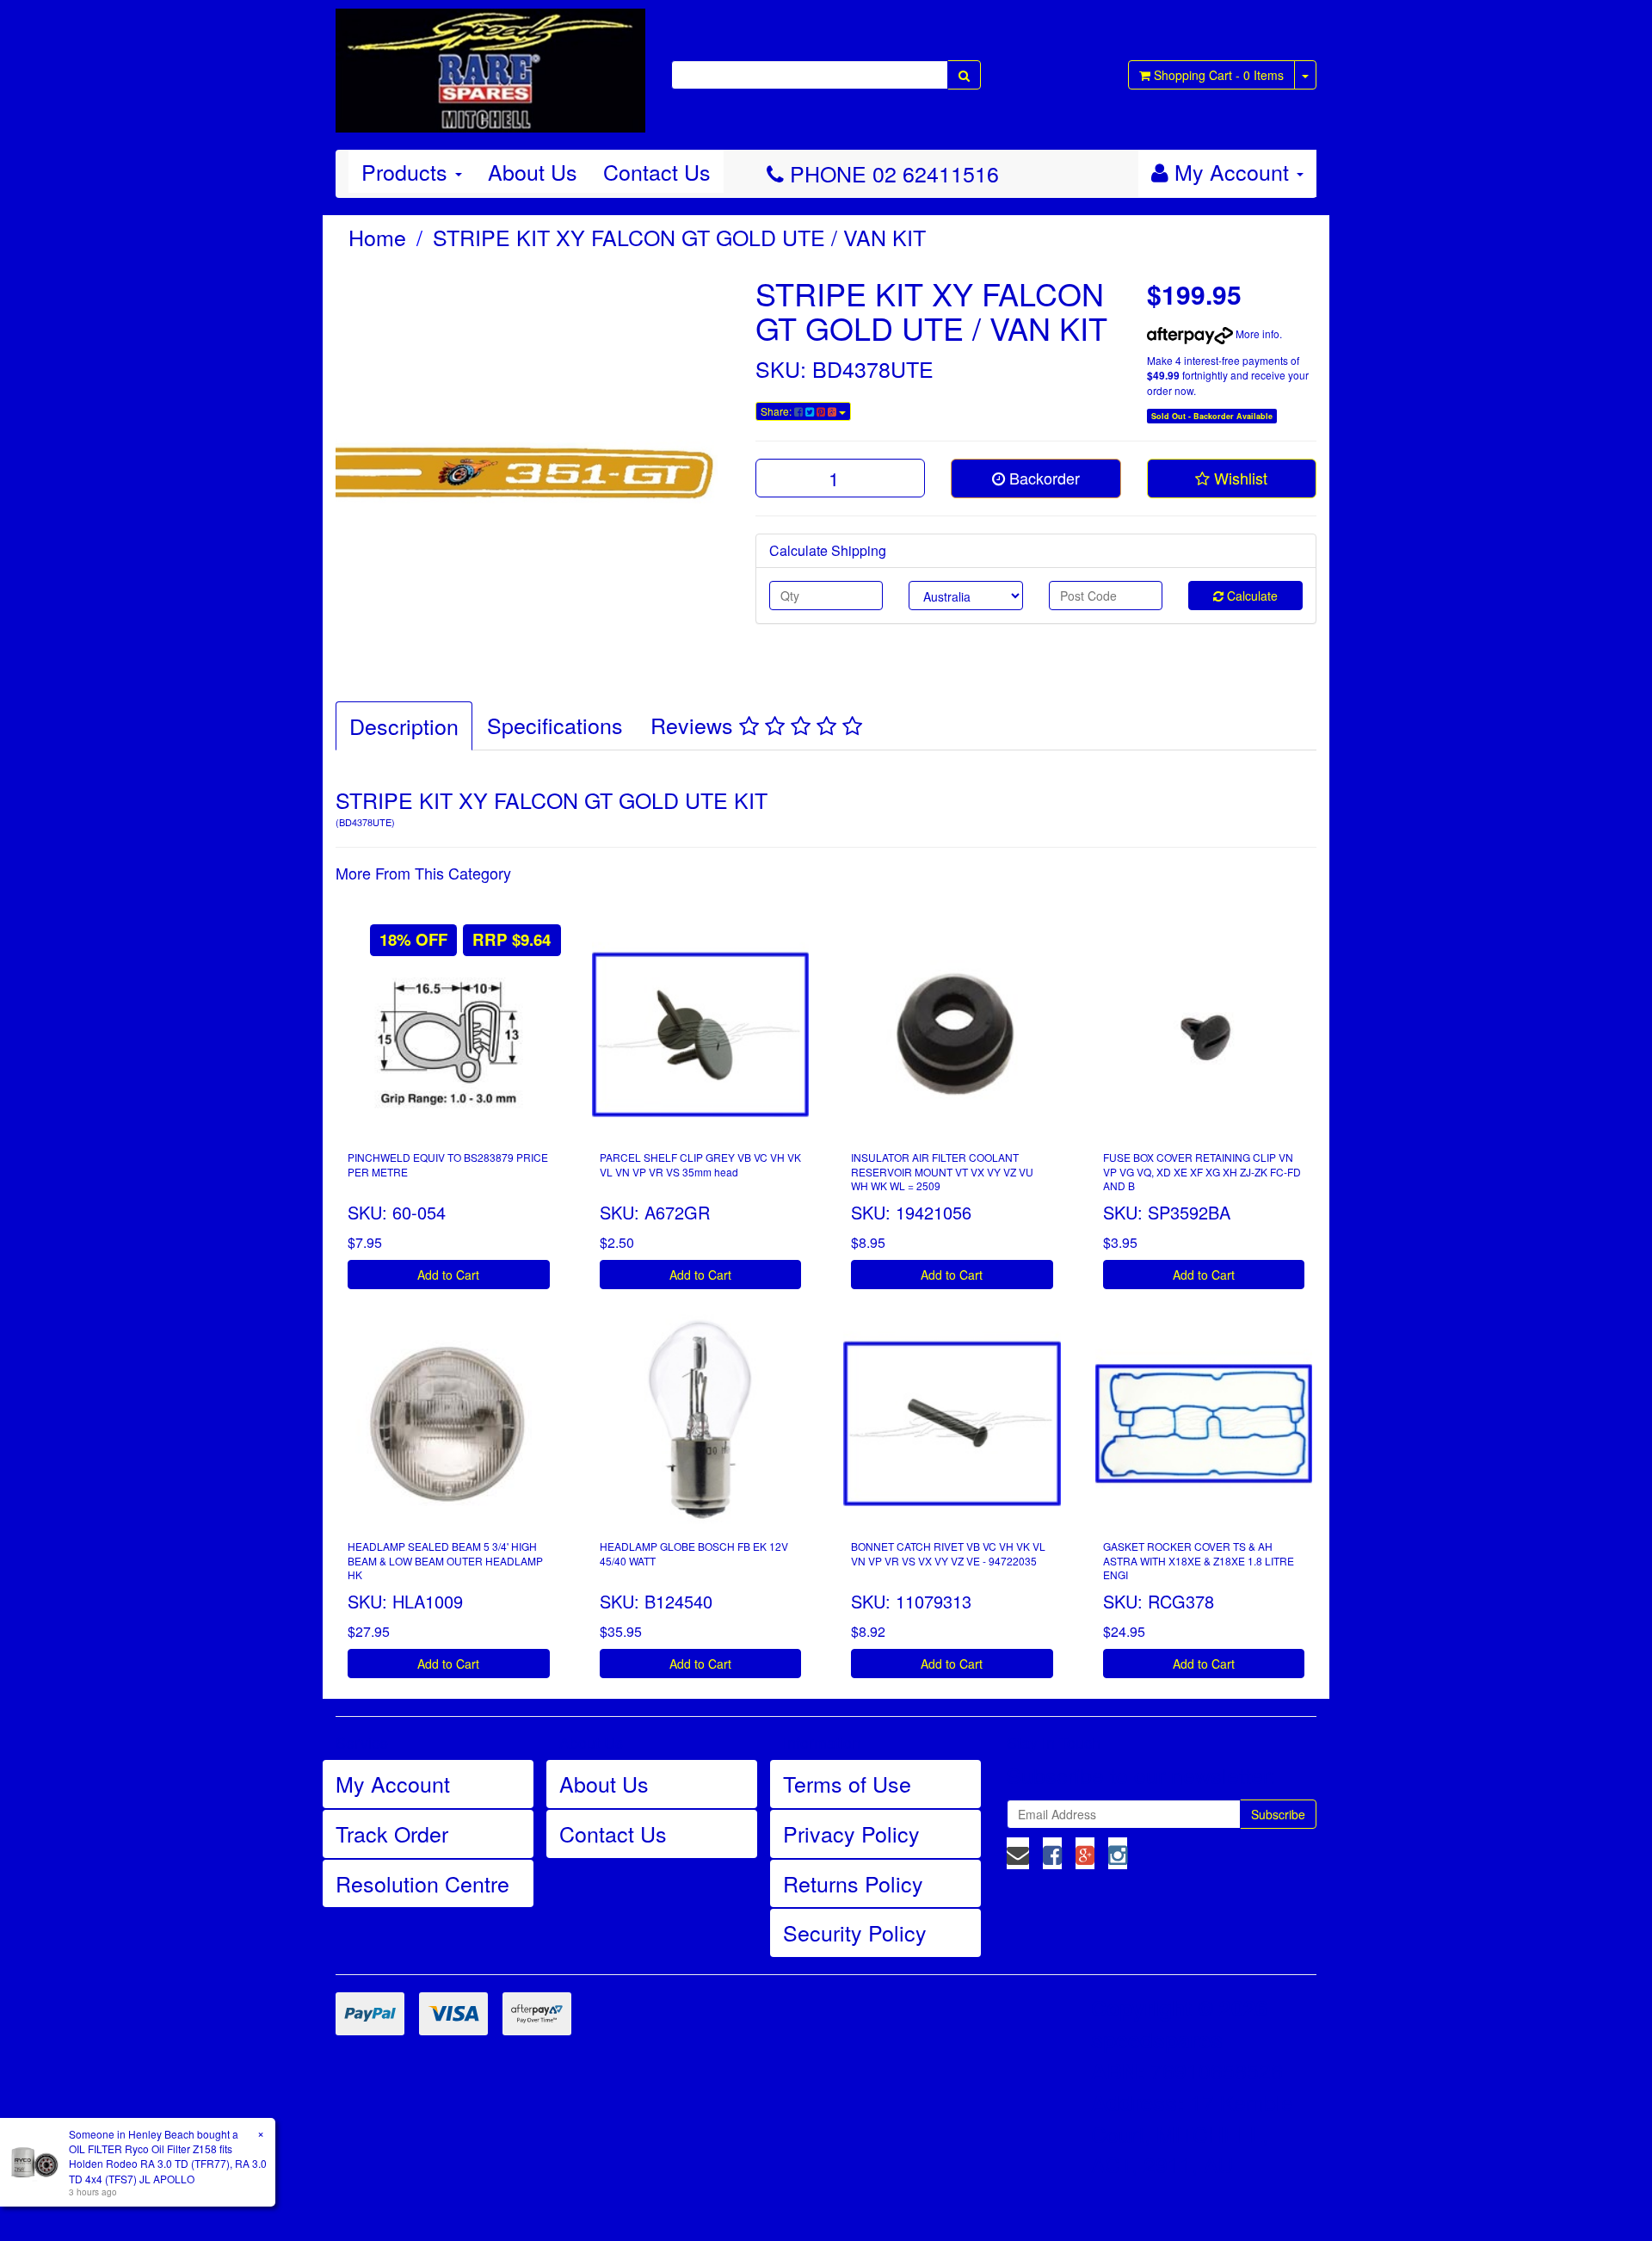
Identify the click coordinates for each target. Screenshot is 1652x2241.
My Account (393, 1783)
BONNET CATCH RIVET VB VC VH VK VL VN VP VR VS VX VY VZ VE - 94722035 (948, 1553)
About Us (533, 171)
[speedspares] (490, 63)
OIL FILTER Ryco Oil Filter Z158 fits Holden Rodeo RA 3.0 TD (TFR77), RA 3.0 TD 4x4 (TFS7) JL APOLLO (168, 2163)
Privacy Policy (851, 1833)
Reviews (695, 725)
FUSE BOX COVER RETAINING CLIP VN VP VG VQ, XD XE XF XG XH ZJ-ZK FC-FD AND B (1202, 1172)
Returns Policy (853, 1883)
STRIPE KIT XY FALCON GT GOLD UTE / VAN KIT (679, 237)
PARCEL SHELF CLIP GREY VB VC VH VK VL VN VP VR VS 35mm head (700, 1164)
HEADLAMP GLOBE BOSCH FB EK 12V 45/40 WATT (694, 1553)
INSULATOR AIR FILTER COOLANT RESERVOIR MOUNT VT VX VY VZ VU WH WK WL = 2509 (942, 1172)
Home (377, 237)
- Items (1219, 75)
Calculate (1251, 596)
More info (1256, 333)
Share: (777, 411)
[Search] (964, 75)
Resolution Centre (422, 1883)
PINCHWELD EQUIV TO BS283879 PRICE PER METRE (448, 1164)
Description (404, 725)
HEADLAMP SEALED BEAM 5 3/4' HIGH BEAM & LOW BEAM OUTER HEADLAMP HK (445, 1561)
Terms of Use (847, 1783)
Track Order (392, 1833)
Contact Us (657, 171)
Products (407, 171)
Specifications (555, 725)
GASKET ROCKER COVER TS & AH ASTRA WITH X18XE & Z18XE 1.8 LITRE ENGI (1199, 1561)
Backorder (1042, 478)
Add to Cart (448, 1275)
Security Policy (855, 1932)
